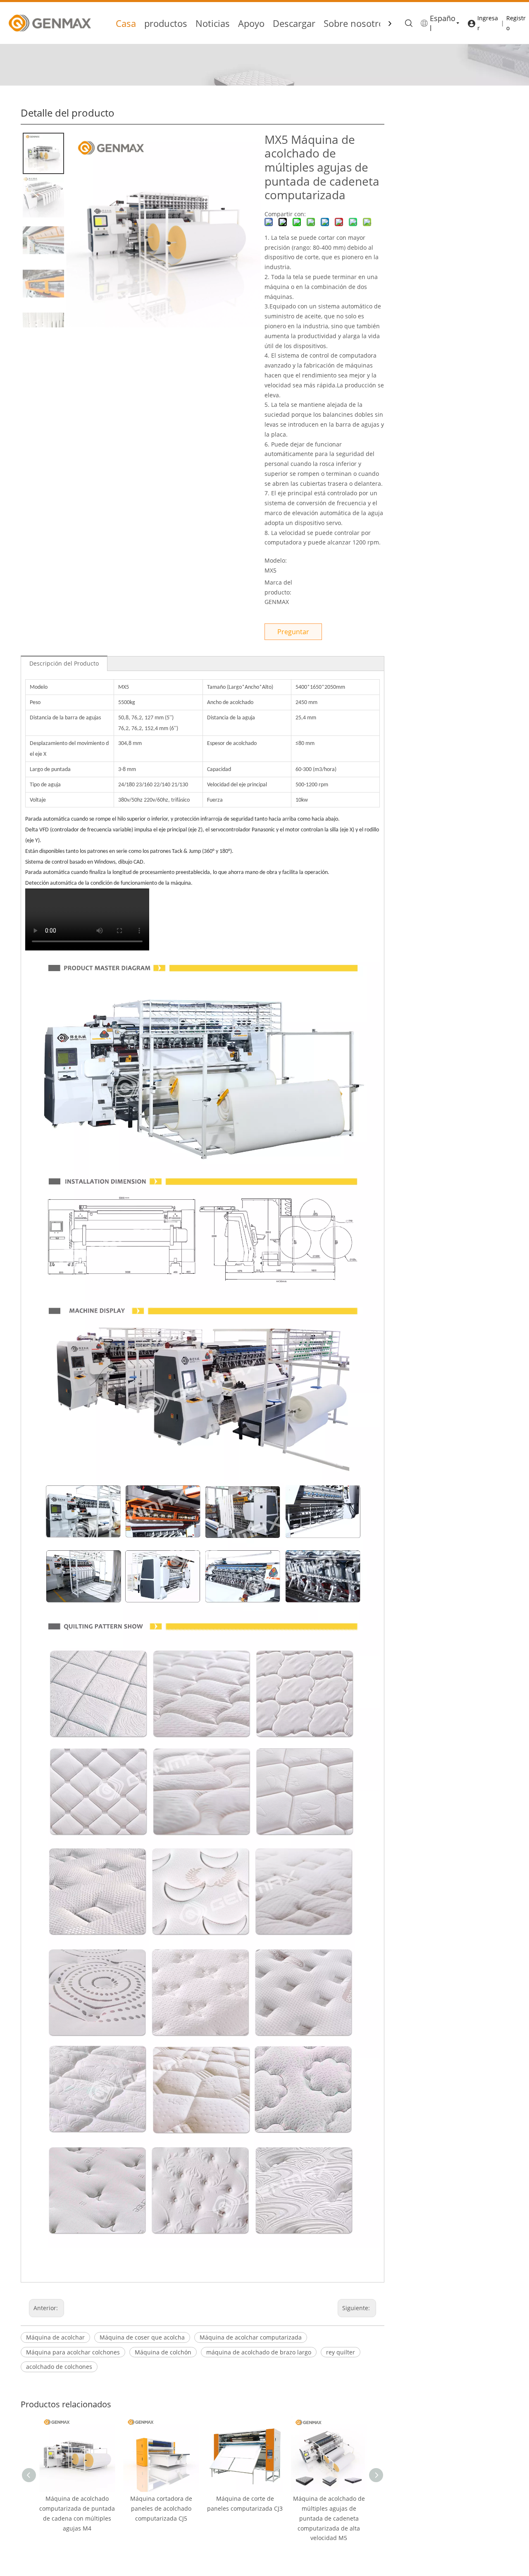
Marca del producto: (278, 587)
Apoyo (251, 23)
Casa (126, 23)
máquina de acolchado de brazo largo (259, 2352)
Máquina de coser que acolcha (142, 2337)
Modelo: (276, 560)
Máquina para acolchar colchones (73, 2352)
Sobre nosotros (356, 23)
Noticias (213, 23)
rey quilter (341, 2352)
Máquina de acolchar (55, 2337)
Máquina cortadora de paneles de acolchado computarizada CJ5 (161, 2508)
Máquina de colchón (163, 2352)
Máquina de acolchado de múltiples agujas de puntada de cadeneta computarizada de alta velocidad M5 (329, 2518)
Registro (516, 23)
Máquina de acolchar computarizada (251, 2337)
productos (166, 23)
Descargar (294, 23)
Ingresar (488, 23)
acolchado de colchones (59, 2367)
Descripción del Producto (64, 663)
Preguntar (293, 632)
